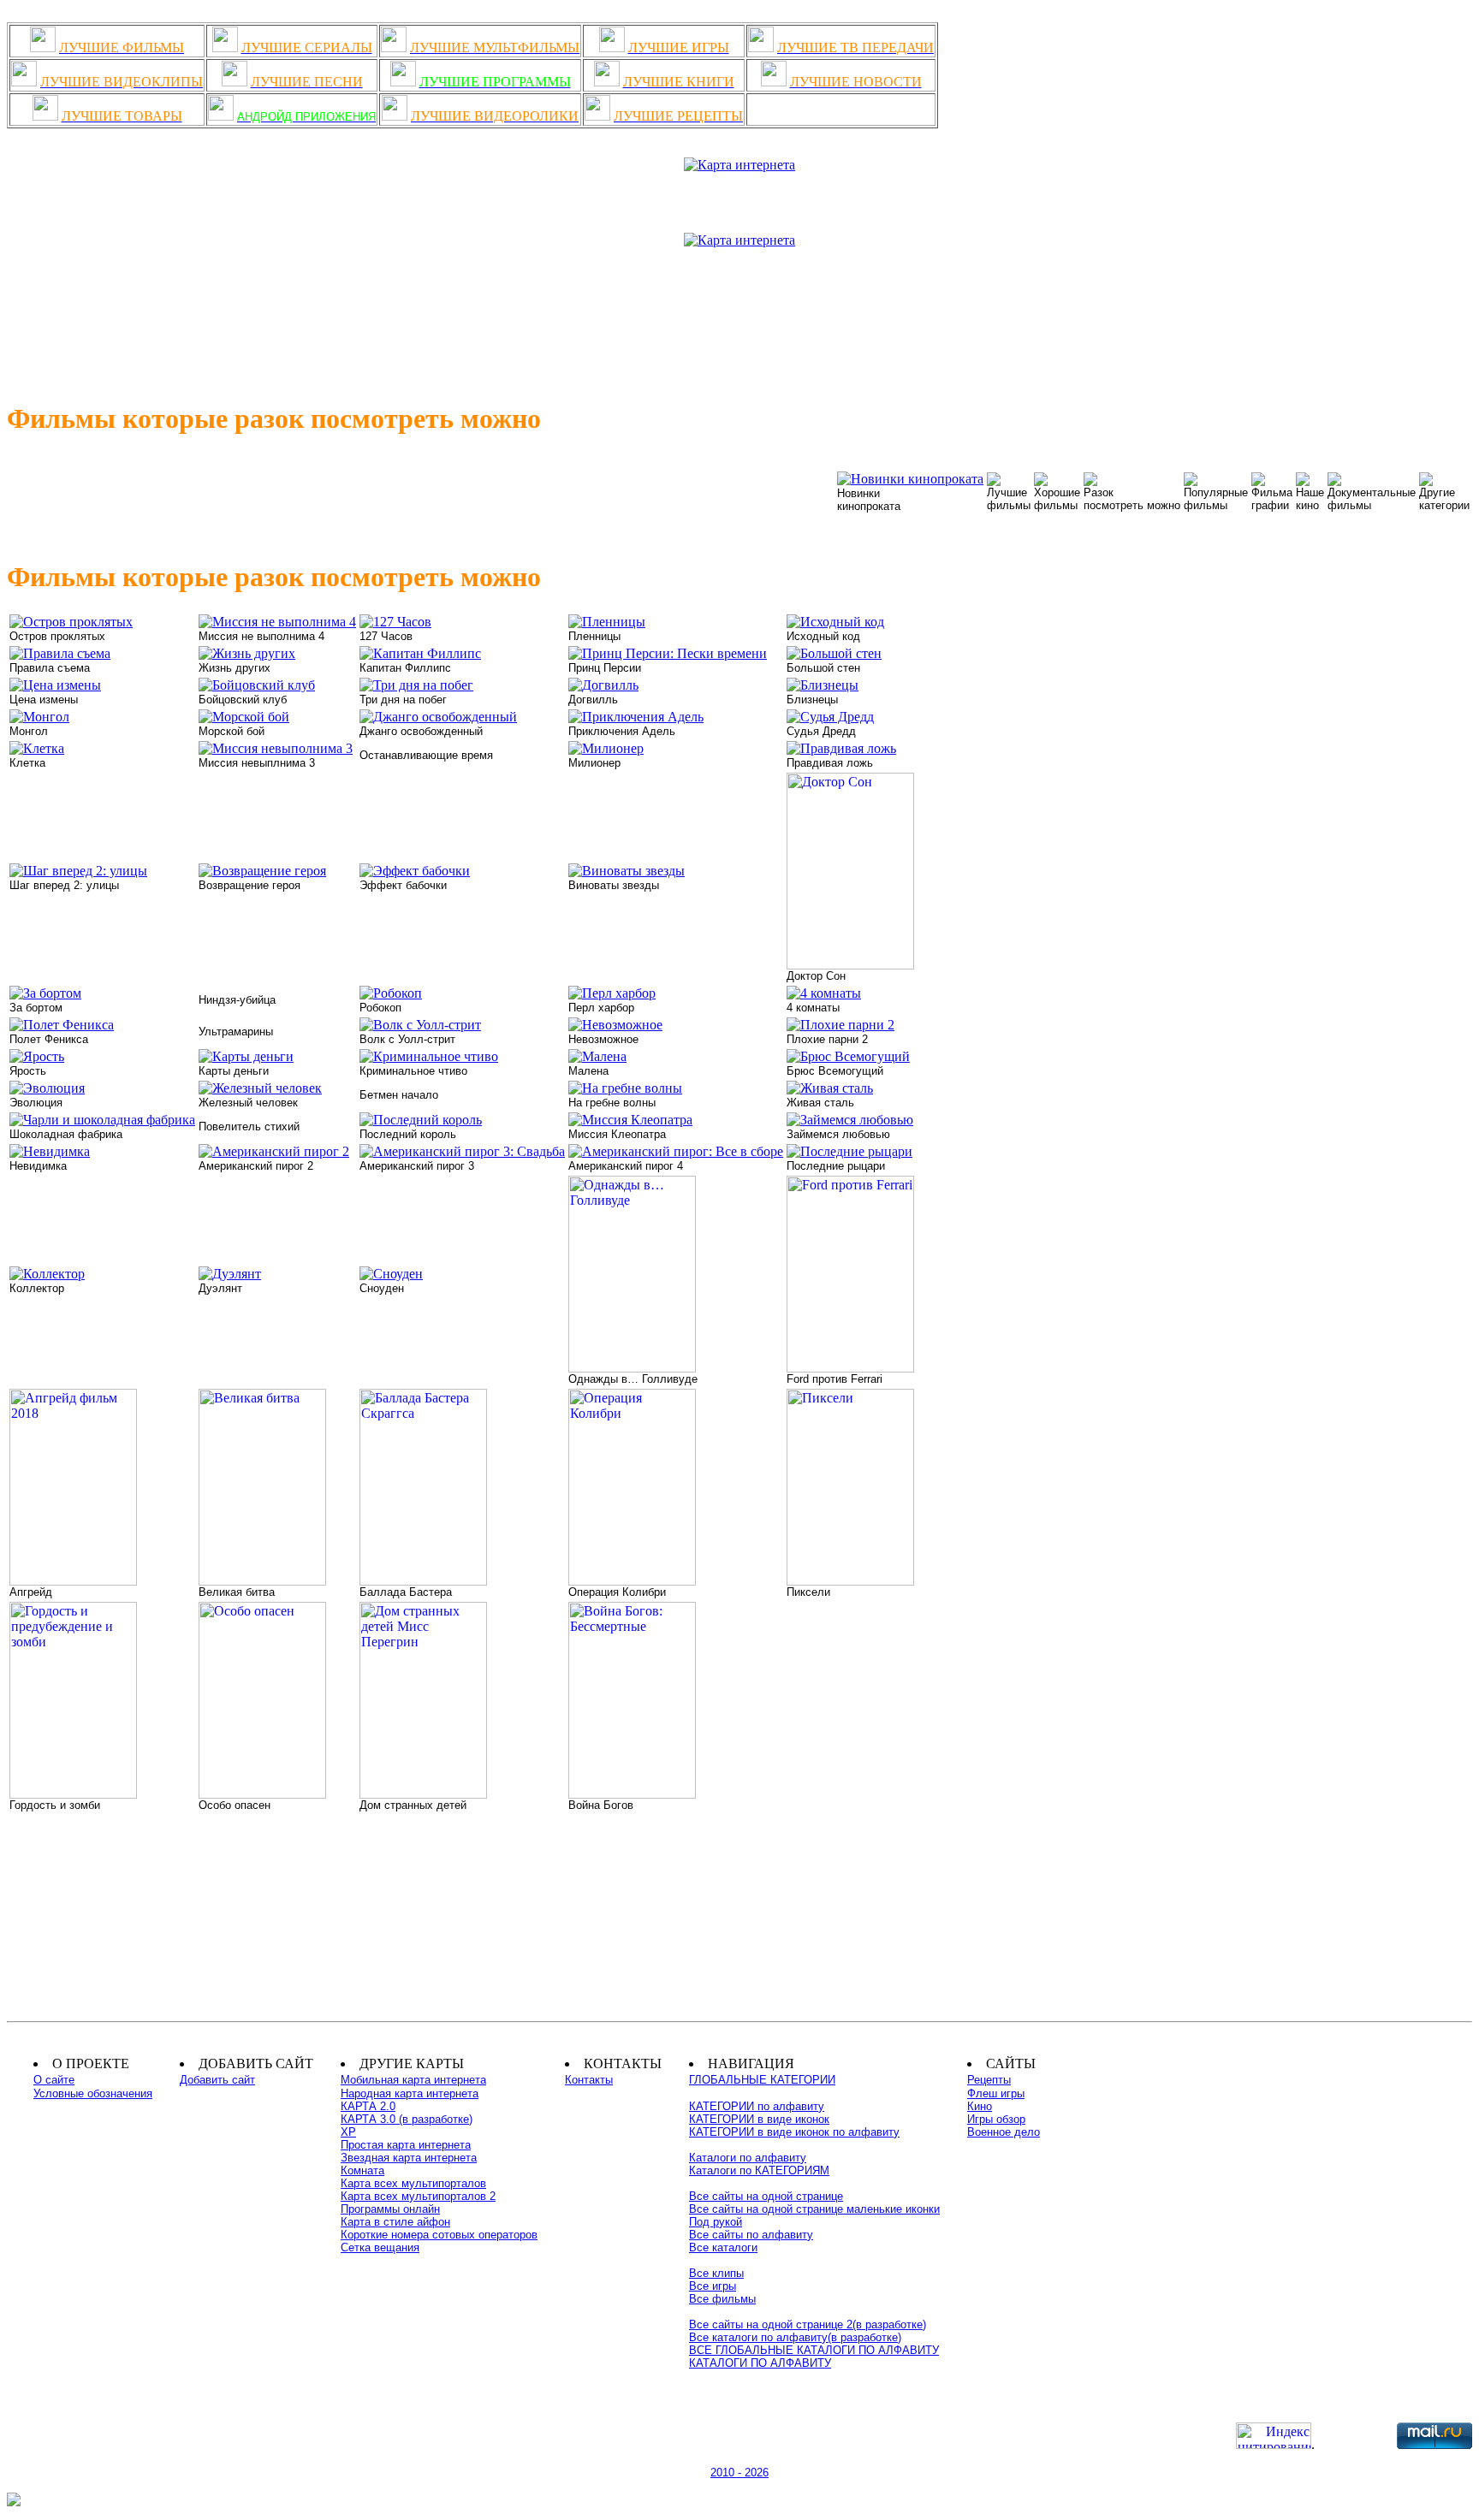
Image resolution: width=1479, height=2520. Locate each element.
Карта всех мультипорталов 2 (418, 2196)
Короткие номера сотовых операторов (439, 2235)
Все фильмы (722, 2299)
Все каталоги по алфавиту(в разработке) (795, 2337)
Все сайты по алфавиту (751, 2235)
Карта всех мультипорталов (413, 2183)
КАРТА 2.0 (368, 2106)
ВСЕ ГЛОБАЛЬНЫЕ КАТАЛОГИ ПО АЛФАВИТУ (814, 2350)
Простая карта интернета (406, 2145)
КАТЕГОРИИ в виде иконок (759, 2119)
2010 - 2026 (739, 2473)
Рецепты (989, 2080)
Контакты (589, 2080)
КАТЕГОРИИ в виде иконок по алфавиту (794, 2132)
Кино (980, 2106)
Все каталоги (723, 2247)
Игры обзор (996, 2119)
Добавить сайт (217, 2080)
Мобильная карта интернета (413, 2080)
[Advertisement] (739, 317)
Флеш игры (996, 2093)
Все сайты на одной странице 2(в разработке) (808, 2324)
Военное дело (1004, 2132)
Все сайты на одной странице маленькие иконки (814, 2209)
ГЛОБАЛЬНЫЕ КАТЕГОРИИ (762, 2080)
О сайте (54, 2080)
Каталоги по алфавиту (748, 2158)
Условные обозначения (93, 2093)
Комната (362, 2170)
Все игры (713, 2286)
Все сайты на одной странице (766, 2196)
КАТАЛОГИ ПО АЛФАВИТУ (760, 2363)
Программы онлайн (390, 2209)
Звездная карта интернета (409, 2158)
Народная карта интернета (410, 2093)
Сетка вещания (380, 2247)
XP (348, 2132)
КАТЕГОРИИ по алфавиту (757, 2106)
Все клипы (716, 2273)
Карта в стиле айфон (395, 2222)
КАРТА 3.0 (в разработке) (407, 2119)
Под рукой (716, 2222)
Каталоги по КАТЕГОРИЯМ (759, 2170)
